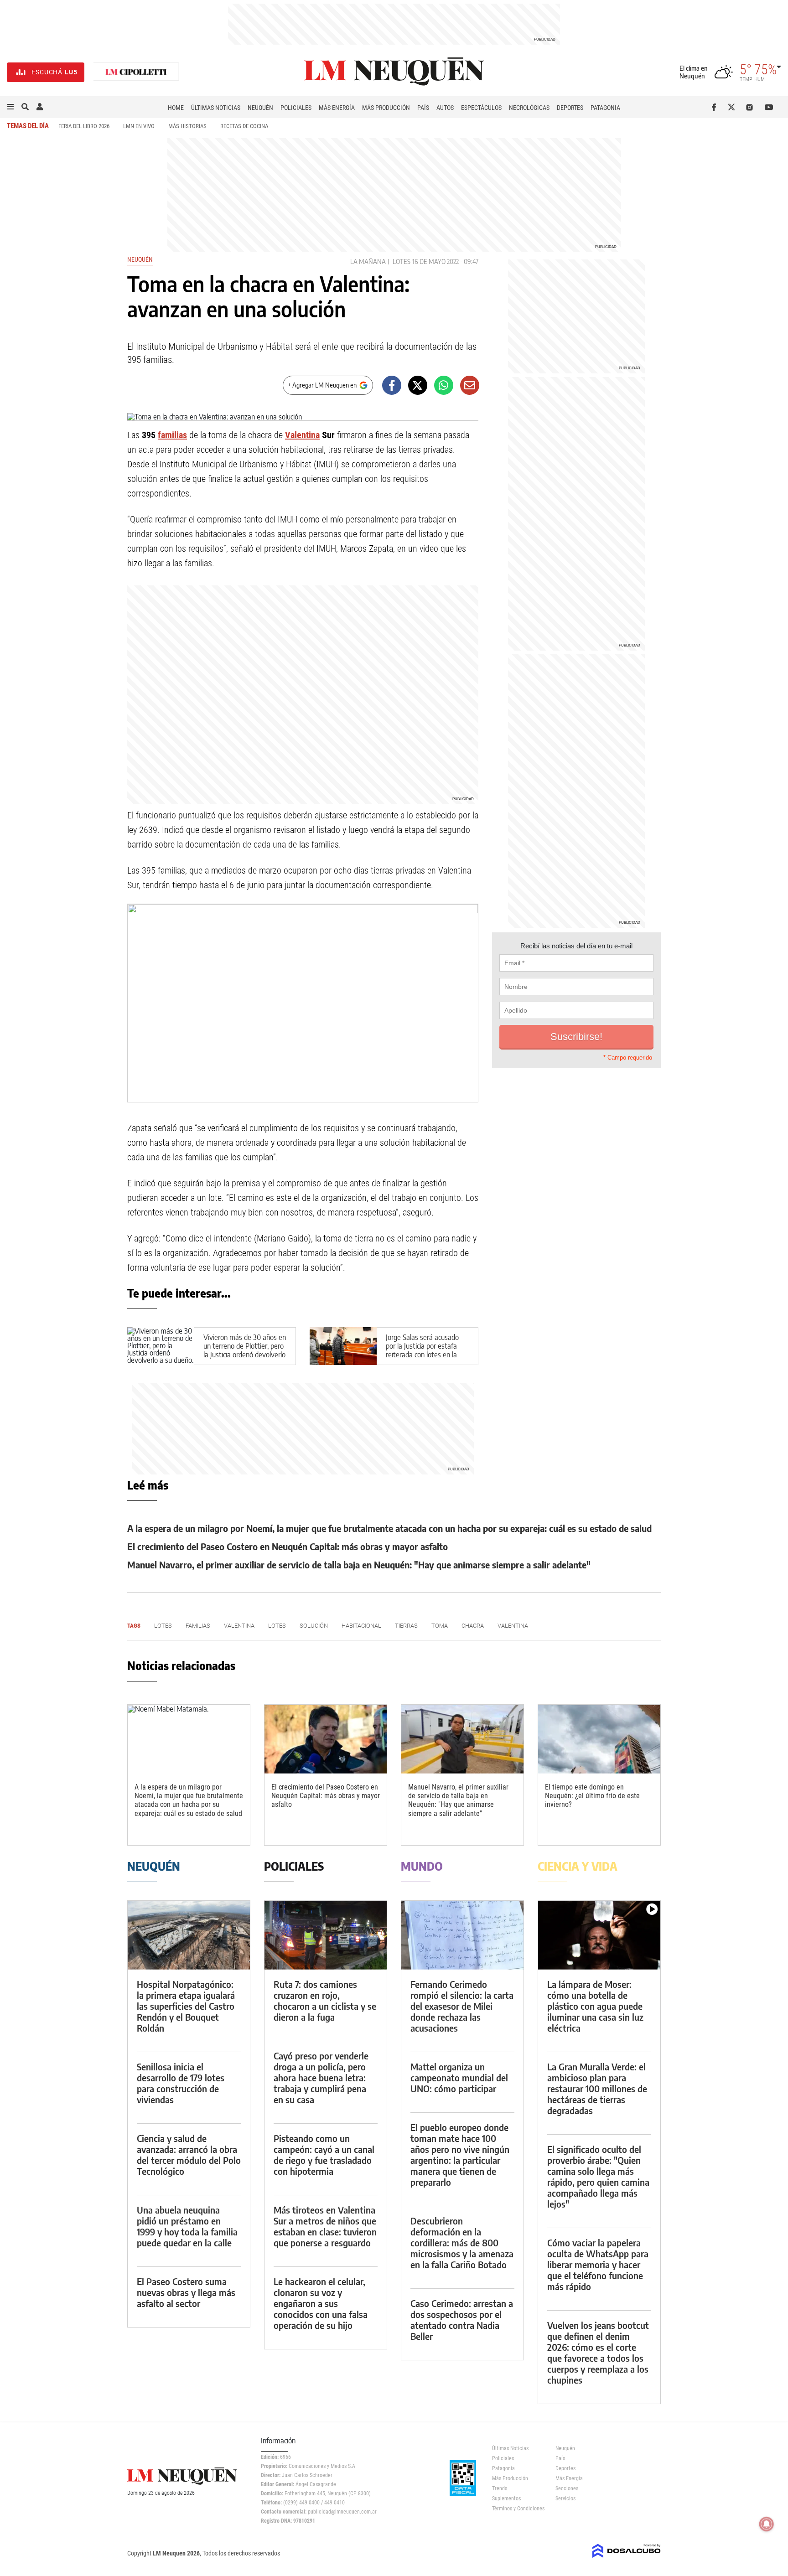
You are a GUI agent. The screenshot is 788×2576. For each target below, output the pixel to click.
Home (176, 108)
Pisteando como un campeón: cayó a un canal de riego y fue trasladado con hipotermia (324, 2154)
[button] (10, 107)
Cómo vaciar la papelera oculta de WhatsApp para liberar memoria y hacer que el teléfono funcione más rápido (598, 2264)
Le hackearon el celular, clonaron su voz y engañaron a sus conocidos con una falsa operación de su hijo (321, 2303)
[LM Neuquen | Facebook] (716, 107)
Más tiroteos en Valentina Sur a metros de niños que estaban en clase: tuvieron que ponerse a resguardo (325, 2226)
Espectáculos (481, 108)
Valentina (302, 435)
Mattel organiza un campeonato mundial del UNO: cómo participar (459, 2077)
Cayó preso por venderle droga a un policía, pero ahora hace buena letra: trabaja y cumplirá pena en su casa (321, 2077)
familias (172, 435)
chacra (473, 1626)
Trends (500, 2488)
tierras (406, 1626)
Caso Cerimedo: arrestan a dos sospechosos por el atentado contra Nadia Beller (462, 2320)
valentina (513, 1626)
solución (314, 1626)
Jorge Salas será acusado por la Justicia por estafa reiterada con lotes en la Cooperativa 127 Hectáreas (425, 1350)
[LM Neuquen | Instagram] (751, 107)
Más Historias (187, 126)
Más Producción (386, 108)
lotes (277, 1626)
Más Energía (337, 108)
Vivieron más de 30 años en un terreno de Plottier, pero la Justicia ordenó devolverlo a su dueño (245, 1350)
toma (440, 1626)
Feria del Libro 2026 (84, 126)
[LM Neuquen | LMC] (136, 72)
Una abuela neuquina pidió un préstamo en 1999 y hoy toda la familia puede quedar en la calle (187, 2226)
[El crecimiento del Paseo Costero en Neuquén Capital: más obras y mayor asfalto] (326, 1739)
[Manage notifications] (767, 2524)
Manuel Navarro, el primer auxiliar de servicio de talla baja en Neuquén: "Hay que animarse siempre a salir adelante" (359, 1565)
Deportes (570, 108)
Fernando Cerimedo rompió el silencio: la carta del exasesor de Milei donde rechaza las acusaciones (462, 2006)
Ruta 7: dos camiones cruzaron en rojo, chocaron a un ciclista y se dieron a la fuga (325, 2000)
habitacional (361, 1626)
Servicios (565, 2498)
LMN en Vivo (139, 126)
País (423, 108)
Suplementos (506, 2498)
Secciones (567, 2488)
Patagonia (605, 108)
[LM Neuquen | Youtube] (769, 107)
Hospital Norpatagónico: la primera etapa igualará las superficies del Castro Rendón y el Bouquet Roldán (186, 2006)
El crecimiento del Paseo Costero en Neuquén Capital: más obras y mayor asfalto (288, 1546)
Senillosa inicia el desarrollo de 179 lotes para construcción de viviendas (181, 2083)
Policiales (296, 108)
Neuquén (260, 108)
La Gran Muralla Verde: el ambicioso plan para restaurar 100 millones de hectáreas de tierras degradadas (597, 2088)
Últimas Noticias (216, 108)
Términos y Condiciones (517, 2509)
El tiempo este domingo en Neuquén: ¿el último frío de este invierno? (592, 1796)
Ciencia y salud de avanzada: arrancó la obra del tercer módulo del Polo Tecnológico (189, 2154)
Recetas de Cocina (244, 126)
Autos (445, 108)
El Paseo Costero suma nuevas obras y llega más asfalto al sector (186, 2292)
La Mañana (368, 261)
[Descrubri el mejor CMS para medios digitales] (627, 2559)
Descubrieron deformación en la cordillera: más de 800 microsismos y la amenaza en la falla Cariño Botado (462, 2242)
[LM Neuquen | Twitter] (734, 107)
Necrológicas (529, 108)
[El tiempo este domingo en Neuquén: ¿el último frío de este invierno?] (599, 1739)
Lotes (402, 261)
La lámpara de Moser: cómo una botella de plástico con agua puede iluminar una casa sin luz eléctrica (595, 2006)
